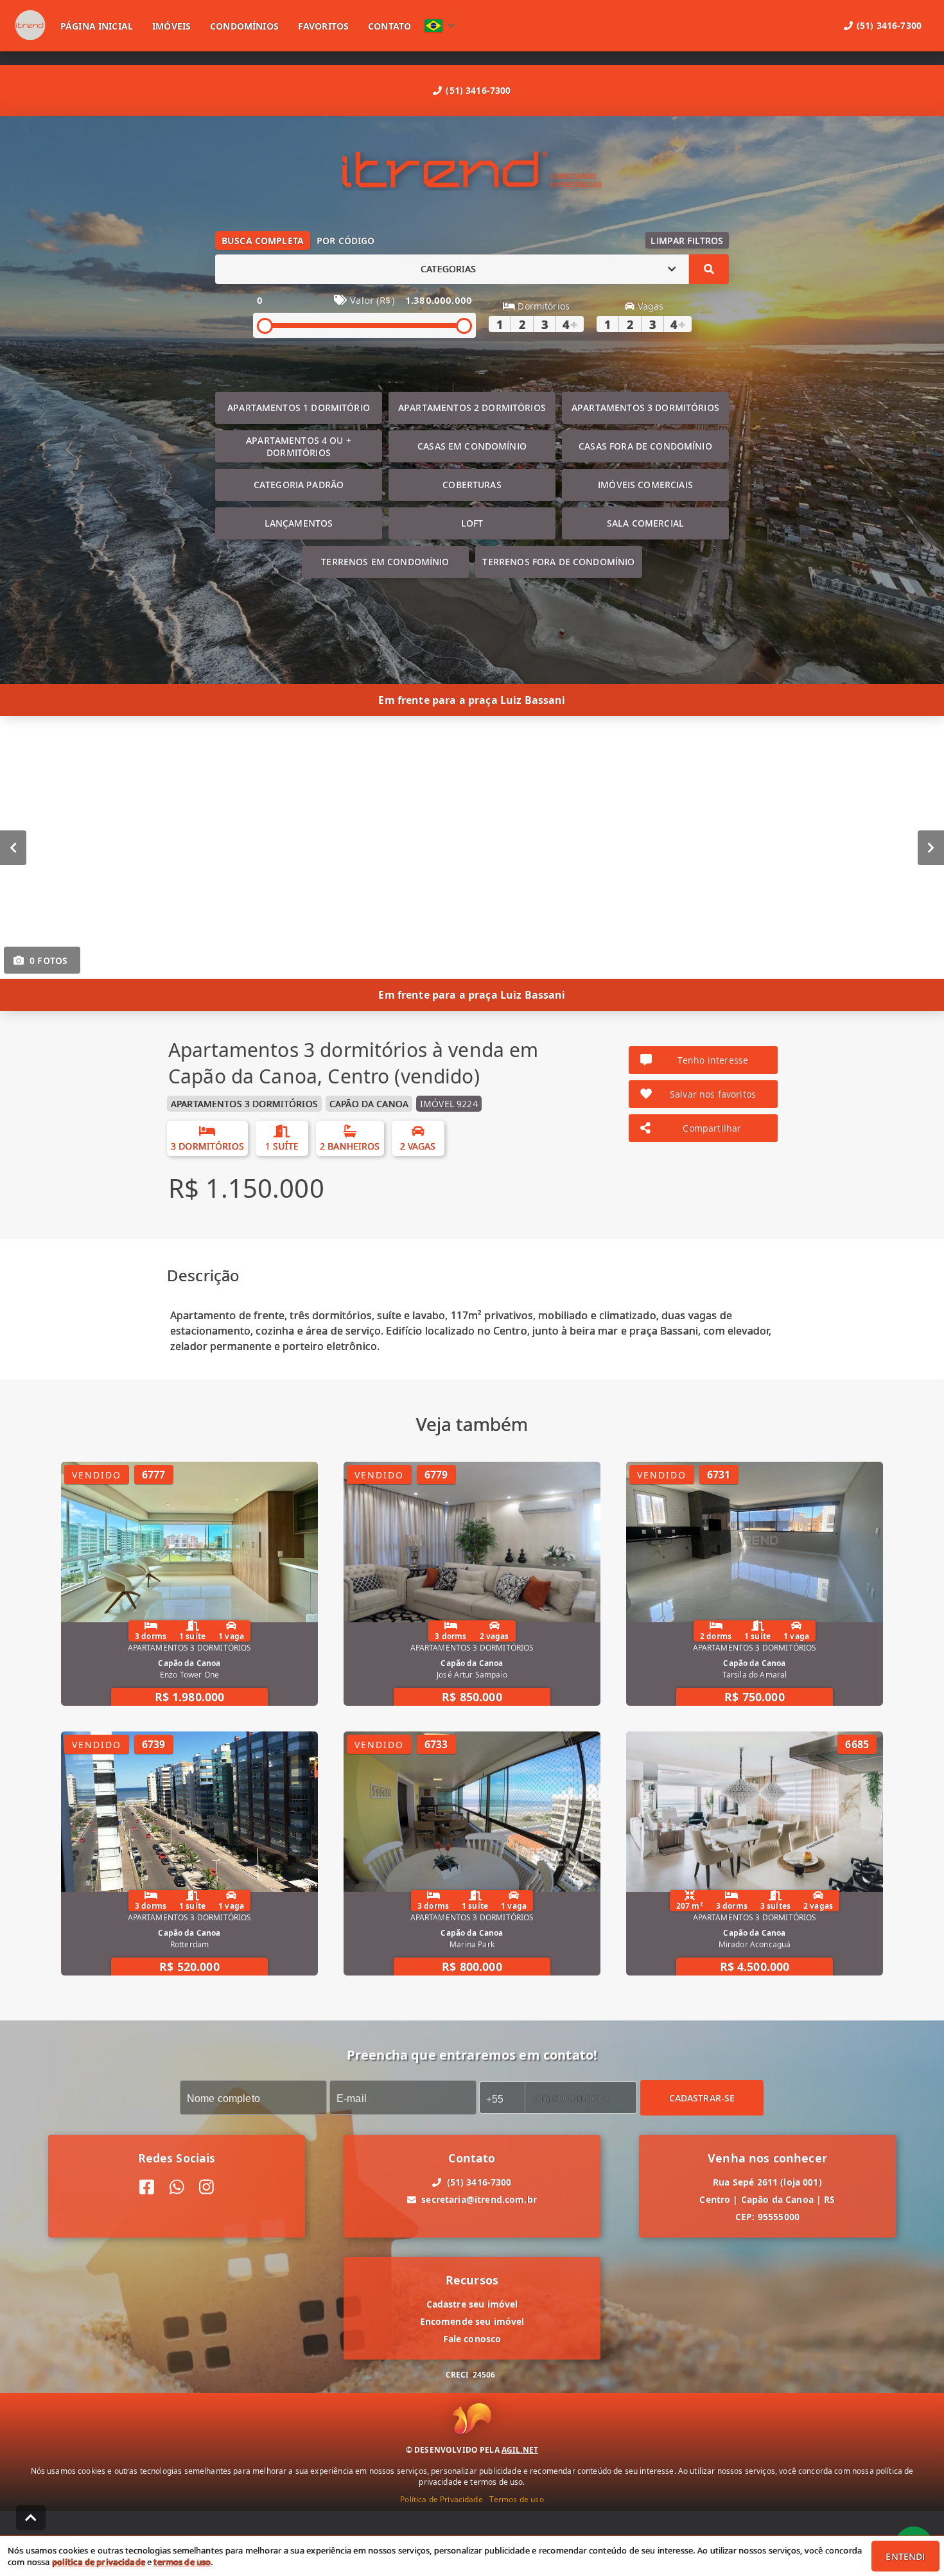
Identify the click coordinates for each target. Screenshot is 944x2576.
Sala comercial (645, 523)
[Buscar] (709, 269)
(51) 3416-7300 (478, 90)
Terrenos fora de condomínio (558, 562)
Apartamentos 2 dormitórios (472, 407)
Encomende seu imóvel (472, 2321)
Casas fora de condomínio (645, 446)
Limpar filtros (687, 241)
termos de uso (182, 2562)
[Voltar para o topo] (31, 2518)
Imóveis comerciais (645, 485)
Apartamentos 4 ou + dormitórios (299, 446)
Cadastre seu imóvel (472, 2304)
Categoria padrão (299, 485)
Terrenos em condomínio (385, 562)
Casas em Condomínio (472, 446)
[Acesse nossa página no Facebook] (147, 2187)
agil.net (520, 2450)
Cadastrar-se (702, 2097)
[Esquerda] (13, 847)
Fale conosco (472, 2339)
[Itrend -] (472, 171)
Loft (472, 523)
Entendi (905, 2556)
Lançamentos (299, 523)
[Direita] (931, 847)
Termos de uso (517, 2499)
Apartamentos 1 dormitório (299, 407)
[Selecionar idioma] (440, 26)
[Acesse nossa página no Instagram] (206, 2187)
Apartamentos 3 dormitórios (645, 407)
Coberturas (472, 485)
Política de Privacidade (441, 2499)
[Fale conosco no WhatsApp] (177, 2187)
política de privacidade (99, 2562)
